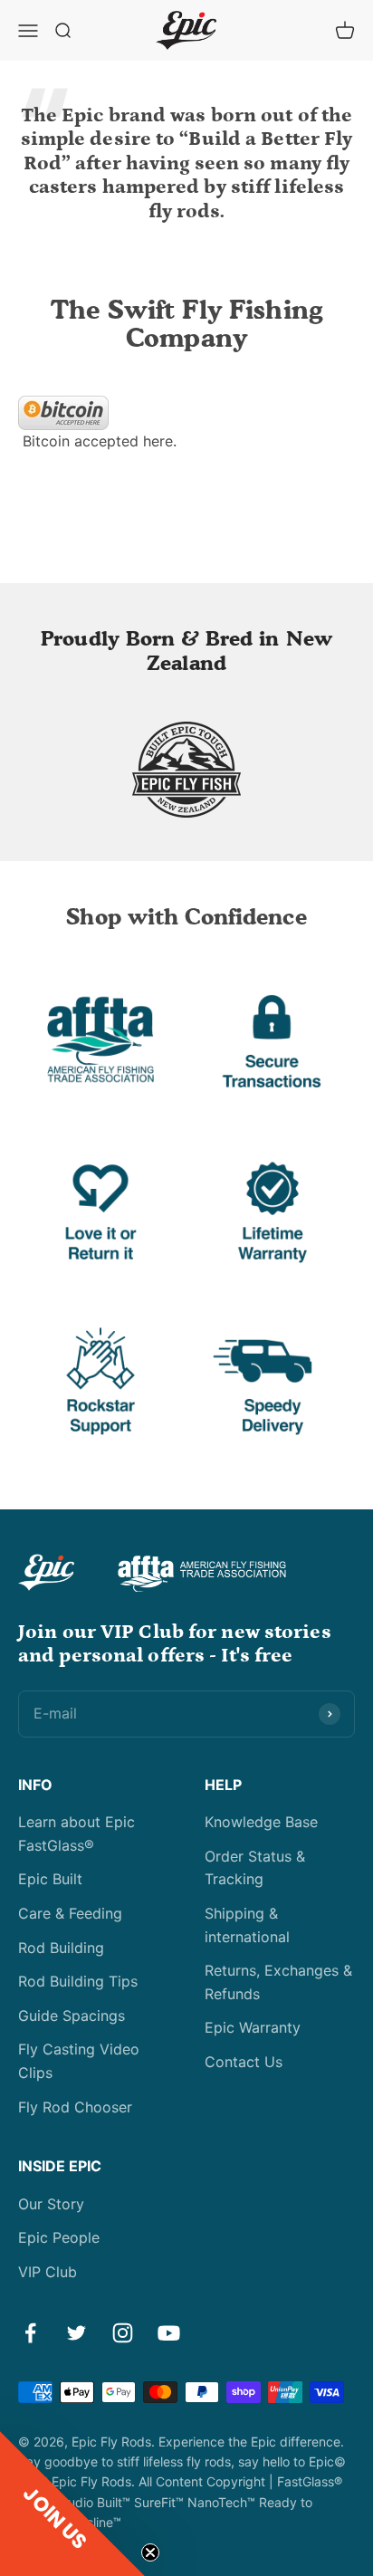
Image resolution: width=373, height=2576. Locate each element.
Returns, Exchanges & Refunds (278, 1982)
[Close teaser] (150, 2552)
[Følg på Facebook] (30, 2333)
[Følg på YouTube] (169, 2333)
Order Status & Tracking (255, 1868)
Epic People (59, 2237)
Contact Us (244, 2062)
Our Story (51, 2204)
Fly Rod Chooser (75, 2107)
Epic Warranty (253, 2027)
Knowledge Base (261, 1822)
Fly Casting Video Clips (79, 2061)
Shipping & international (247, 1925)
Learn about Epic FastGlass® (77, 1834)
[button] (72, 2504)
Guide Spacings (72, 2016)
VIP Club (48, 2272)
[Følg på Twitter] (77, 2333)
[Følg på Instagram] (123, 2333)
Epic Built (50, 1879)
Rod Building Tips (78, 1981)
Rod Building (61, 1948)
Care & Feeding (70, 1913)
